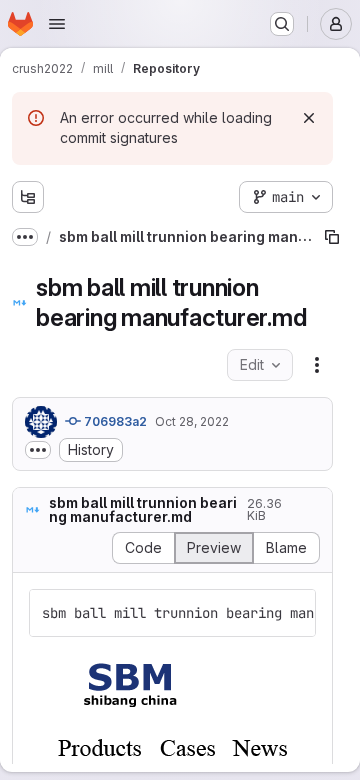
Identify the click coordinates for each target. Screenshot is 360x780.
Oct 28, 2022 (192, 421)
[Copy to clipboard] (292, 613)
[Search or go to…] (282, 24)
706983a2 (114, 421)
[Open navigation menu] (57, 24)
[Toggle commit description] (38, 450)
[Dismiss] (309, 118)
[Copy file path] (332, 237)
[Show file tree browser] (28, 197)
